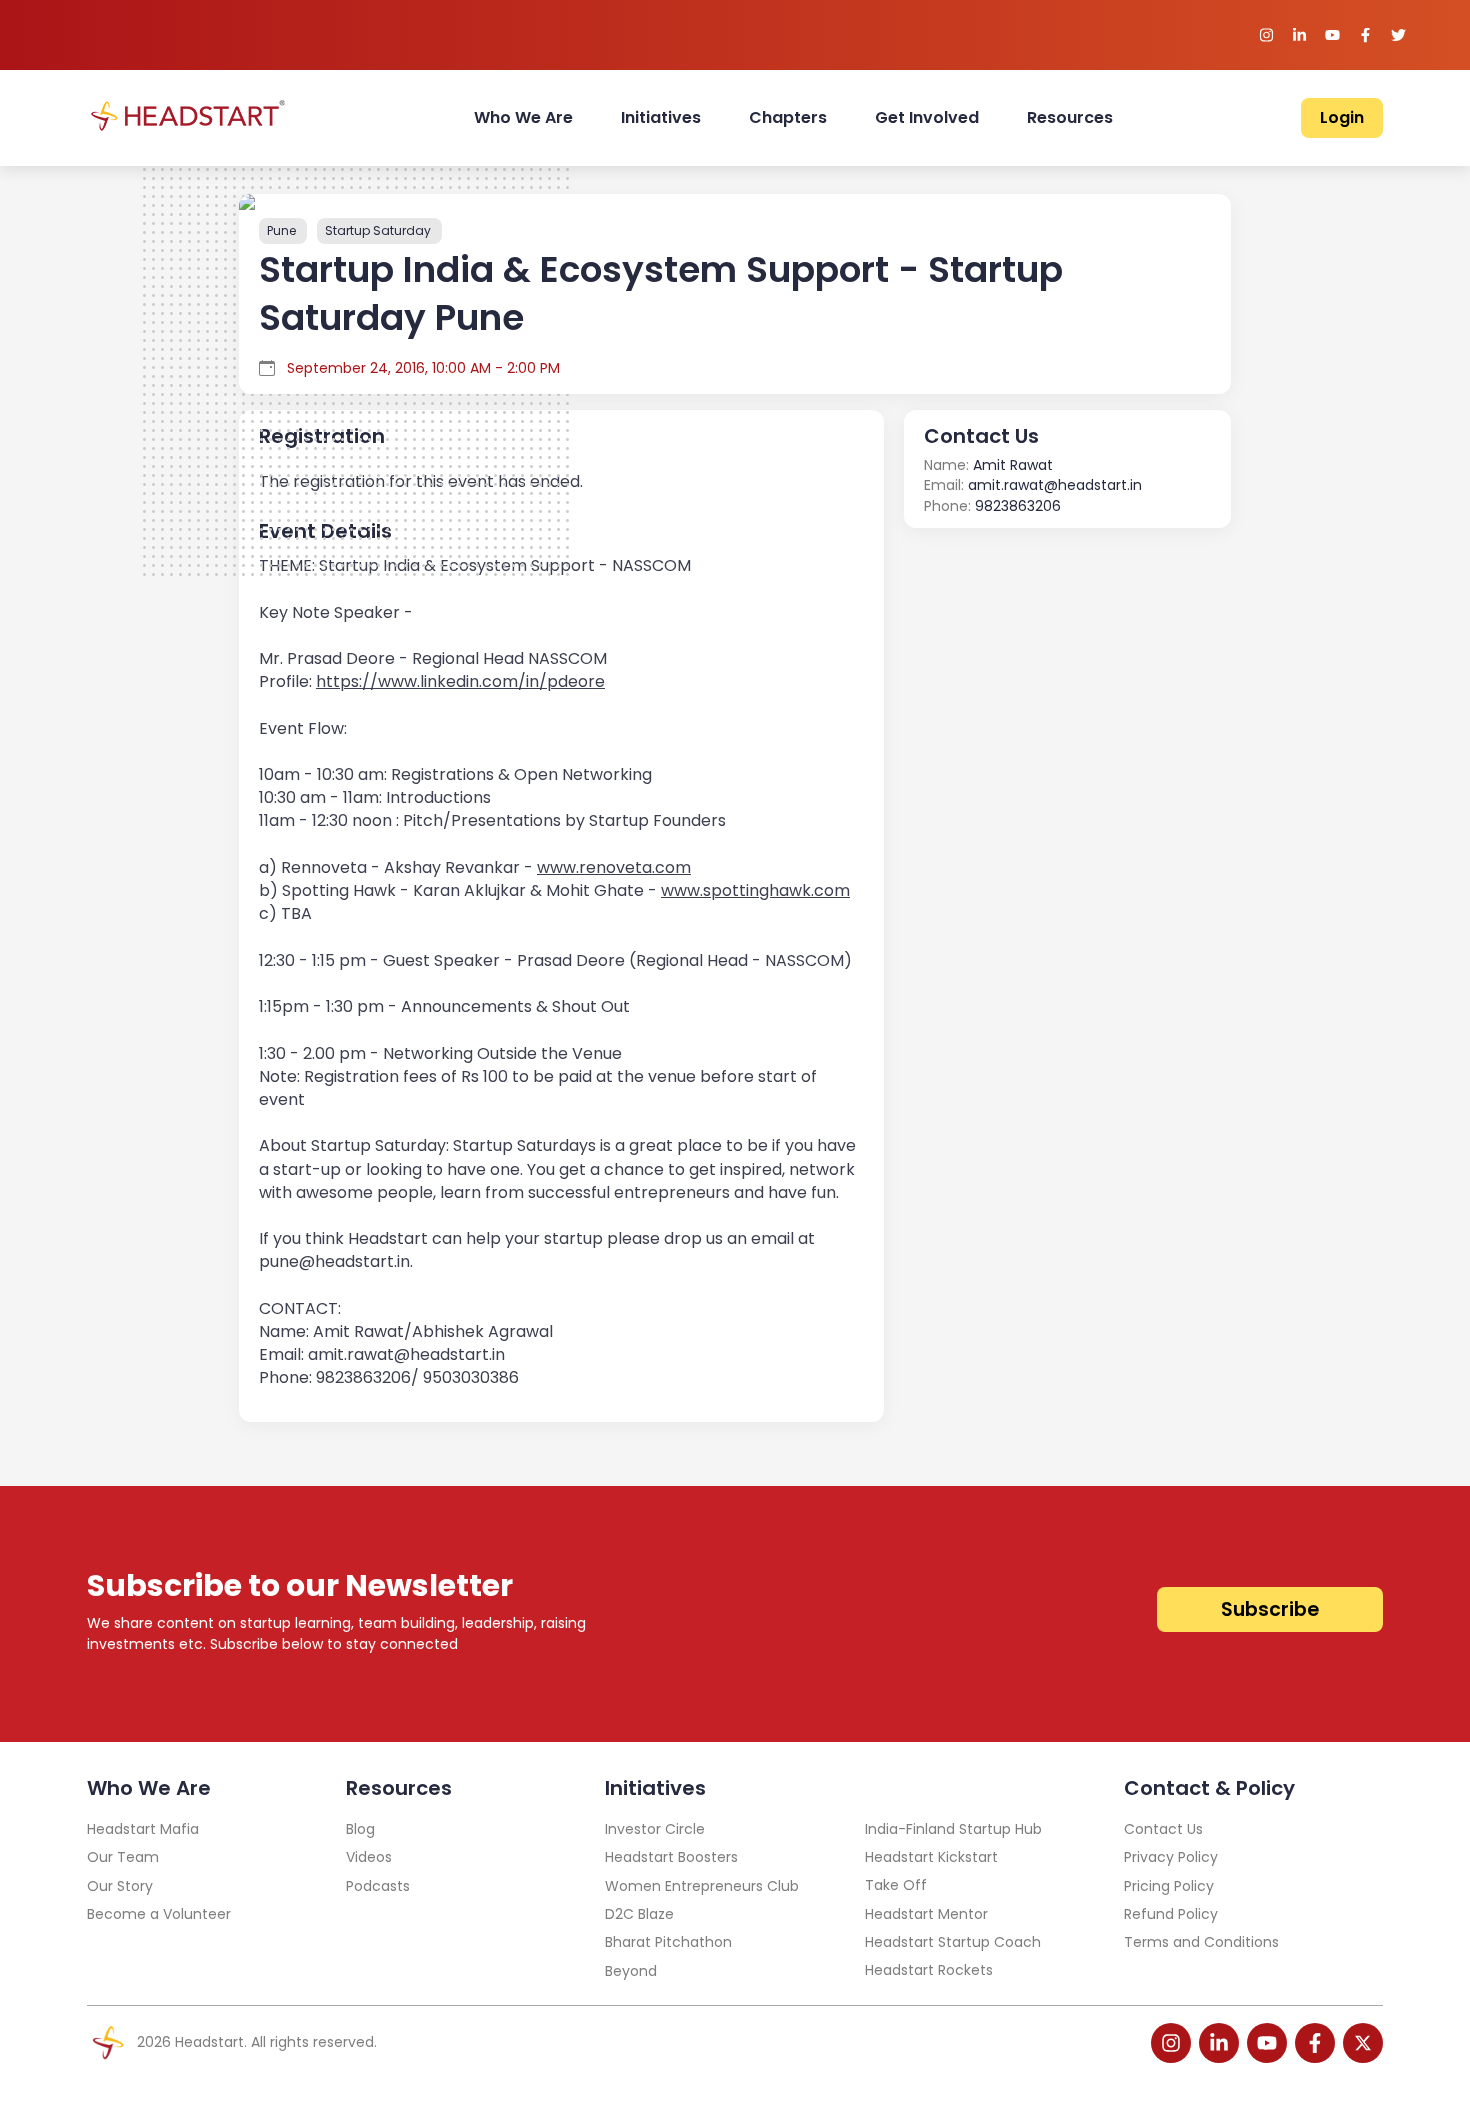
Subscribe (1270, 1609)
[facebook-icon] (1315, 2043)
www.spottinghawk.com (755, 890)
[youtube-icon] (1267, 2043)
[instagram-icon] (1171, 2043)
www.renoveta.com (614, 867)
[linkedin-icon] (1219, 2043)
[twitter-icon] (1363, 2043)
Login (1342, 117)
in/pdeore (460, 681)
